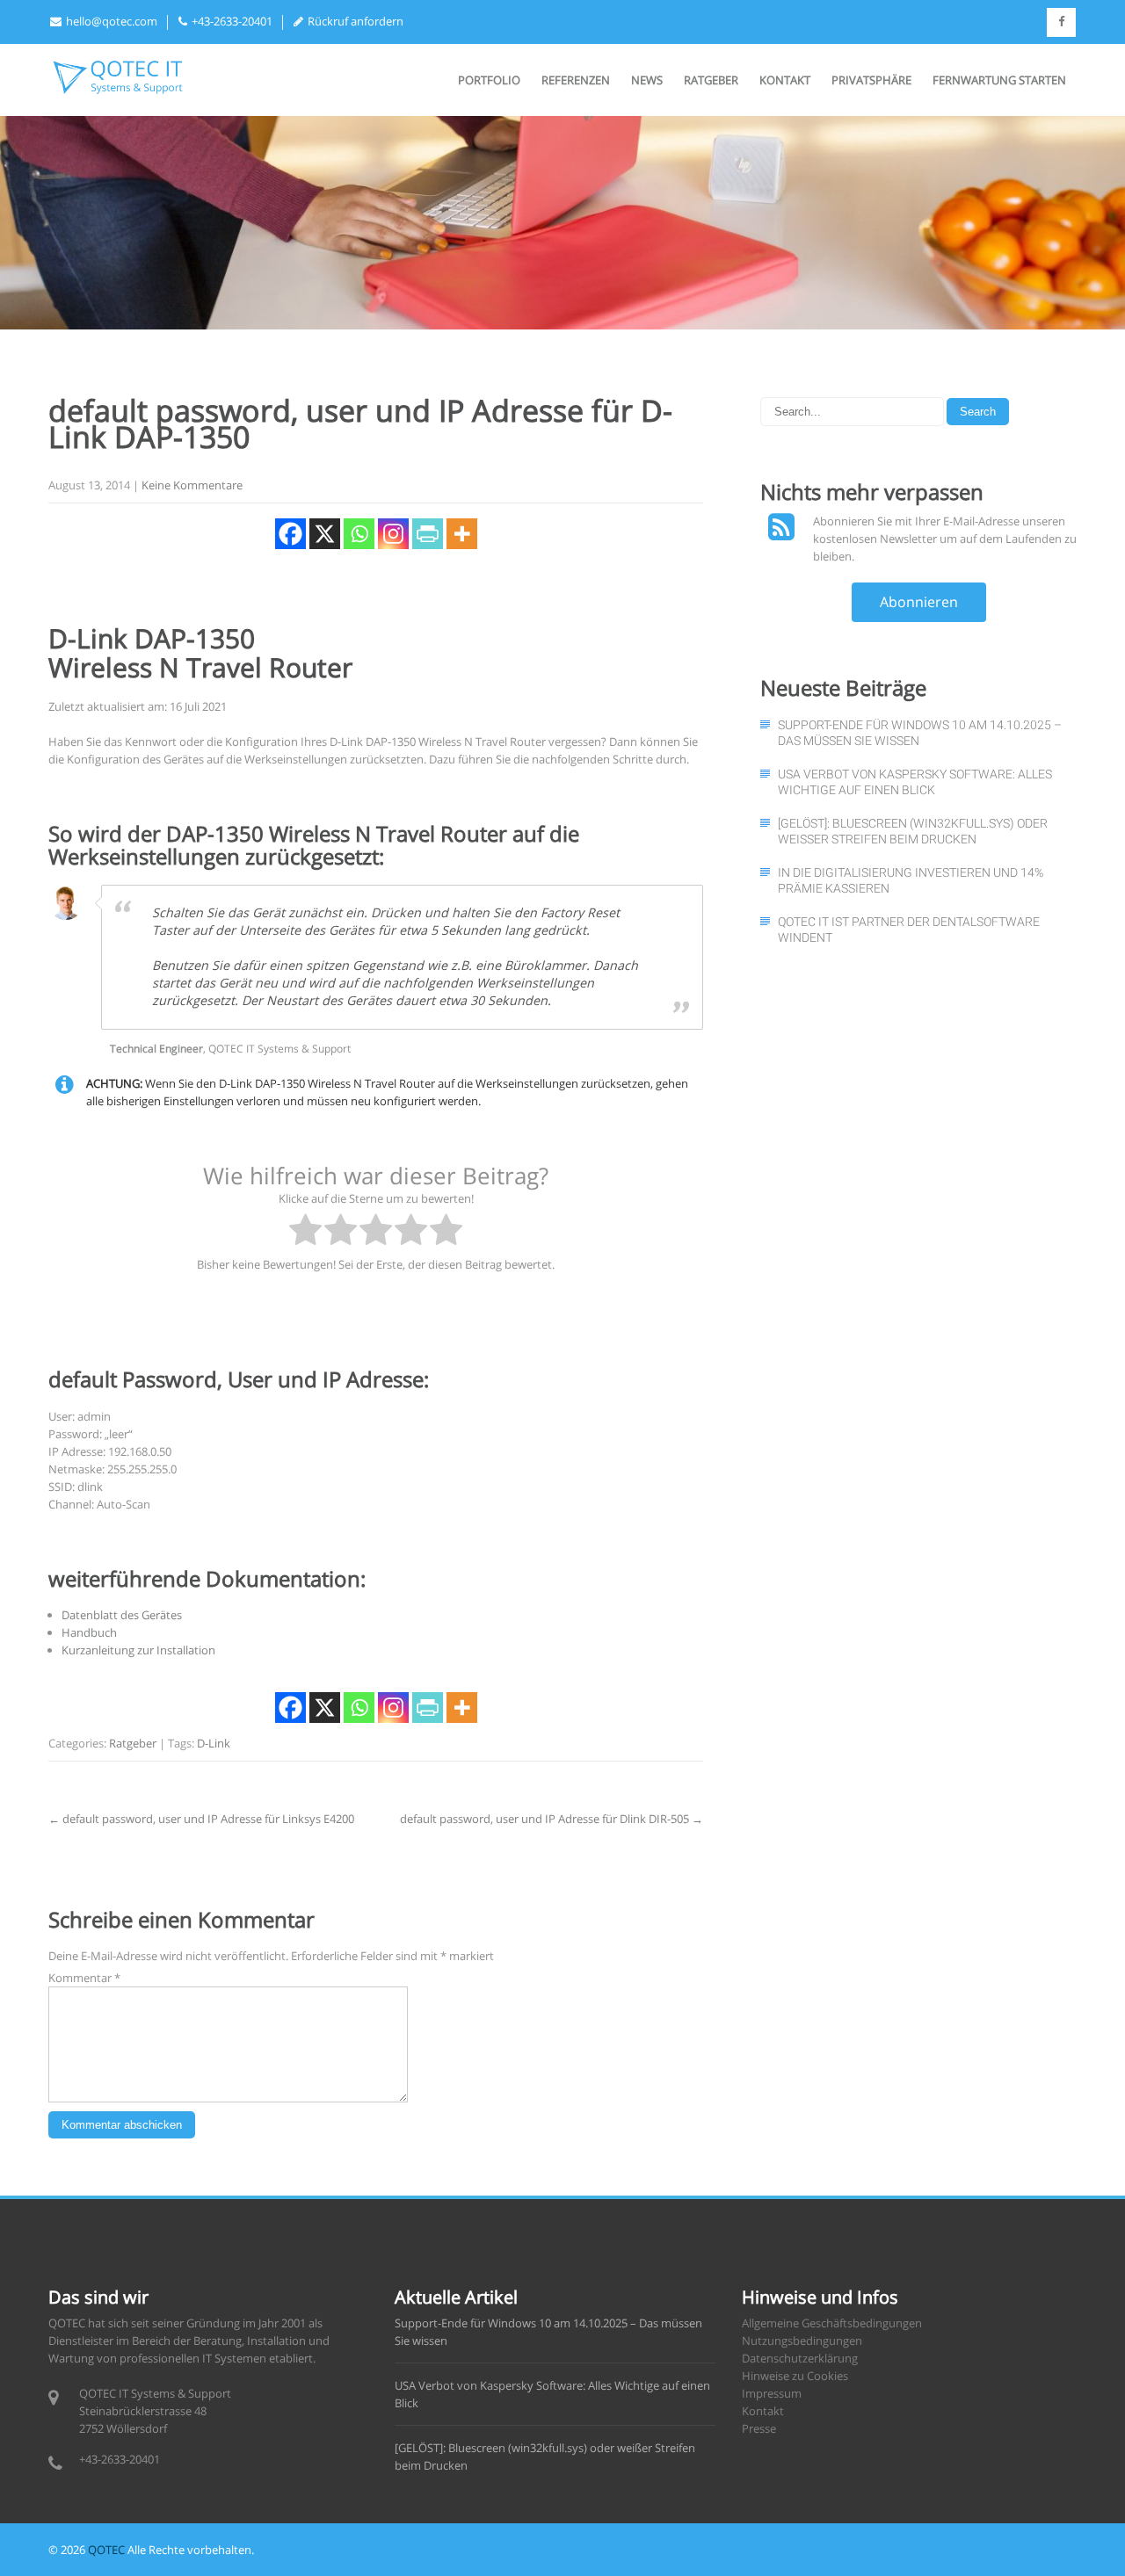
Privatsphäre (871, 80)
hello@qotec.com (112, 21)
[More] (462, 534)
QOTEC (106, 2550)
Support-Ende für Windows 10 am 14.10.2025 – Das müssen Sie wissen (920, 733)
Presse (759, 2428)
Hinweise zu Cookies (795, 2376)
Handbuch (89, 1632)
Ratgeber (711, 80)
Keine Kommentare (192, 485)
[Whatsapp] (359, 534)
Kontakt (785, 80)
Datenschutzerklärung (800, 2358)
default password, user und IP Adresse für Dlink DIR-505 (552, 1819)
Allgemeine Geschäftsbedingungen (832, 2323)
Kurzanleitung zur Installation (138, 1650)
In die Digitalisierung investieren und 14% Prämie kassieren (911, 880)
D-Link (214, 1743)
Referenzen (576, 80)
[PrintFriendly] (428, 534)
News (647, 80)
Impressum (772, 2393)
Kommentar (84, 1978)
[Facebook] (290, 534)
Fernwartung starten (999, 80)
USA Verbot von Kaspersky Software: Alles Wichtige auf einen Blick (915, 782)
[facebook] (1061, 22)
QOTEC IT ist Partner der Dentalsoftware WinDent (909, 930)
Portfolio (489, 80)
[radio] (305, 1232)
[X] (325, 534)
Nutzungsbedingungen (802, 2341)
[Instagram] (393, 534)
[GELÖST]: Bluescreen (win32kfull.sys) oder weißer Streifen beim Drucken (913, 831)
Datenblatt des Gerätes (122, 1615)
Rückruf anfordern (356, 21)
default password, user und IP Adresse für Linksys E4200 (201, 1819)
